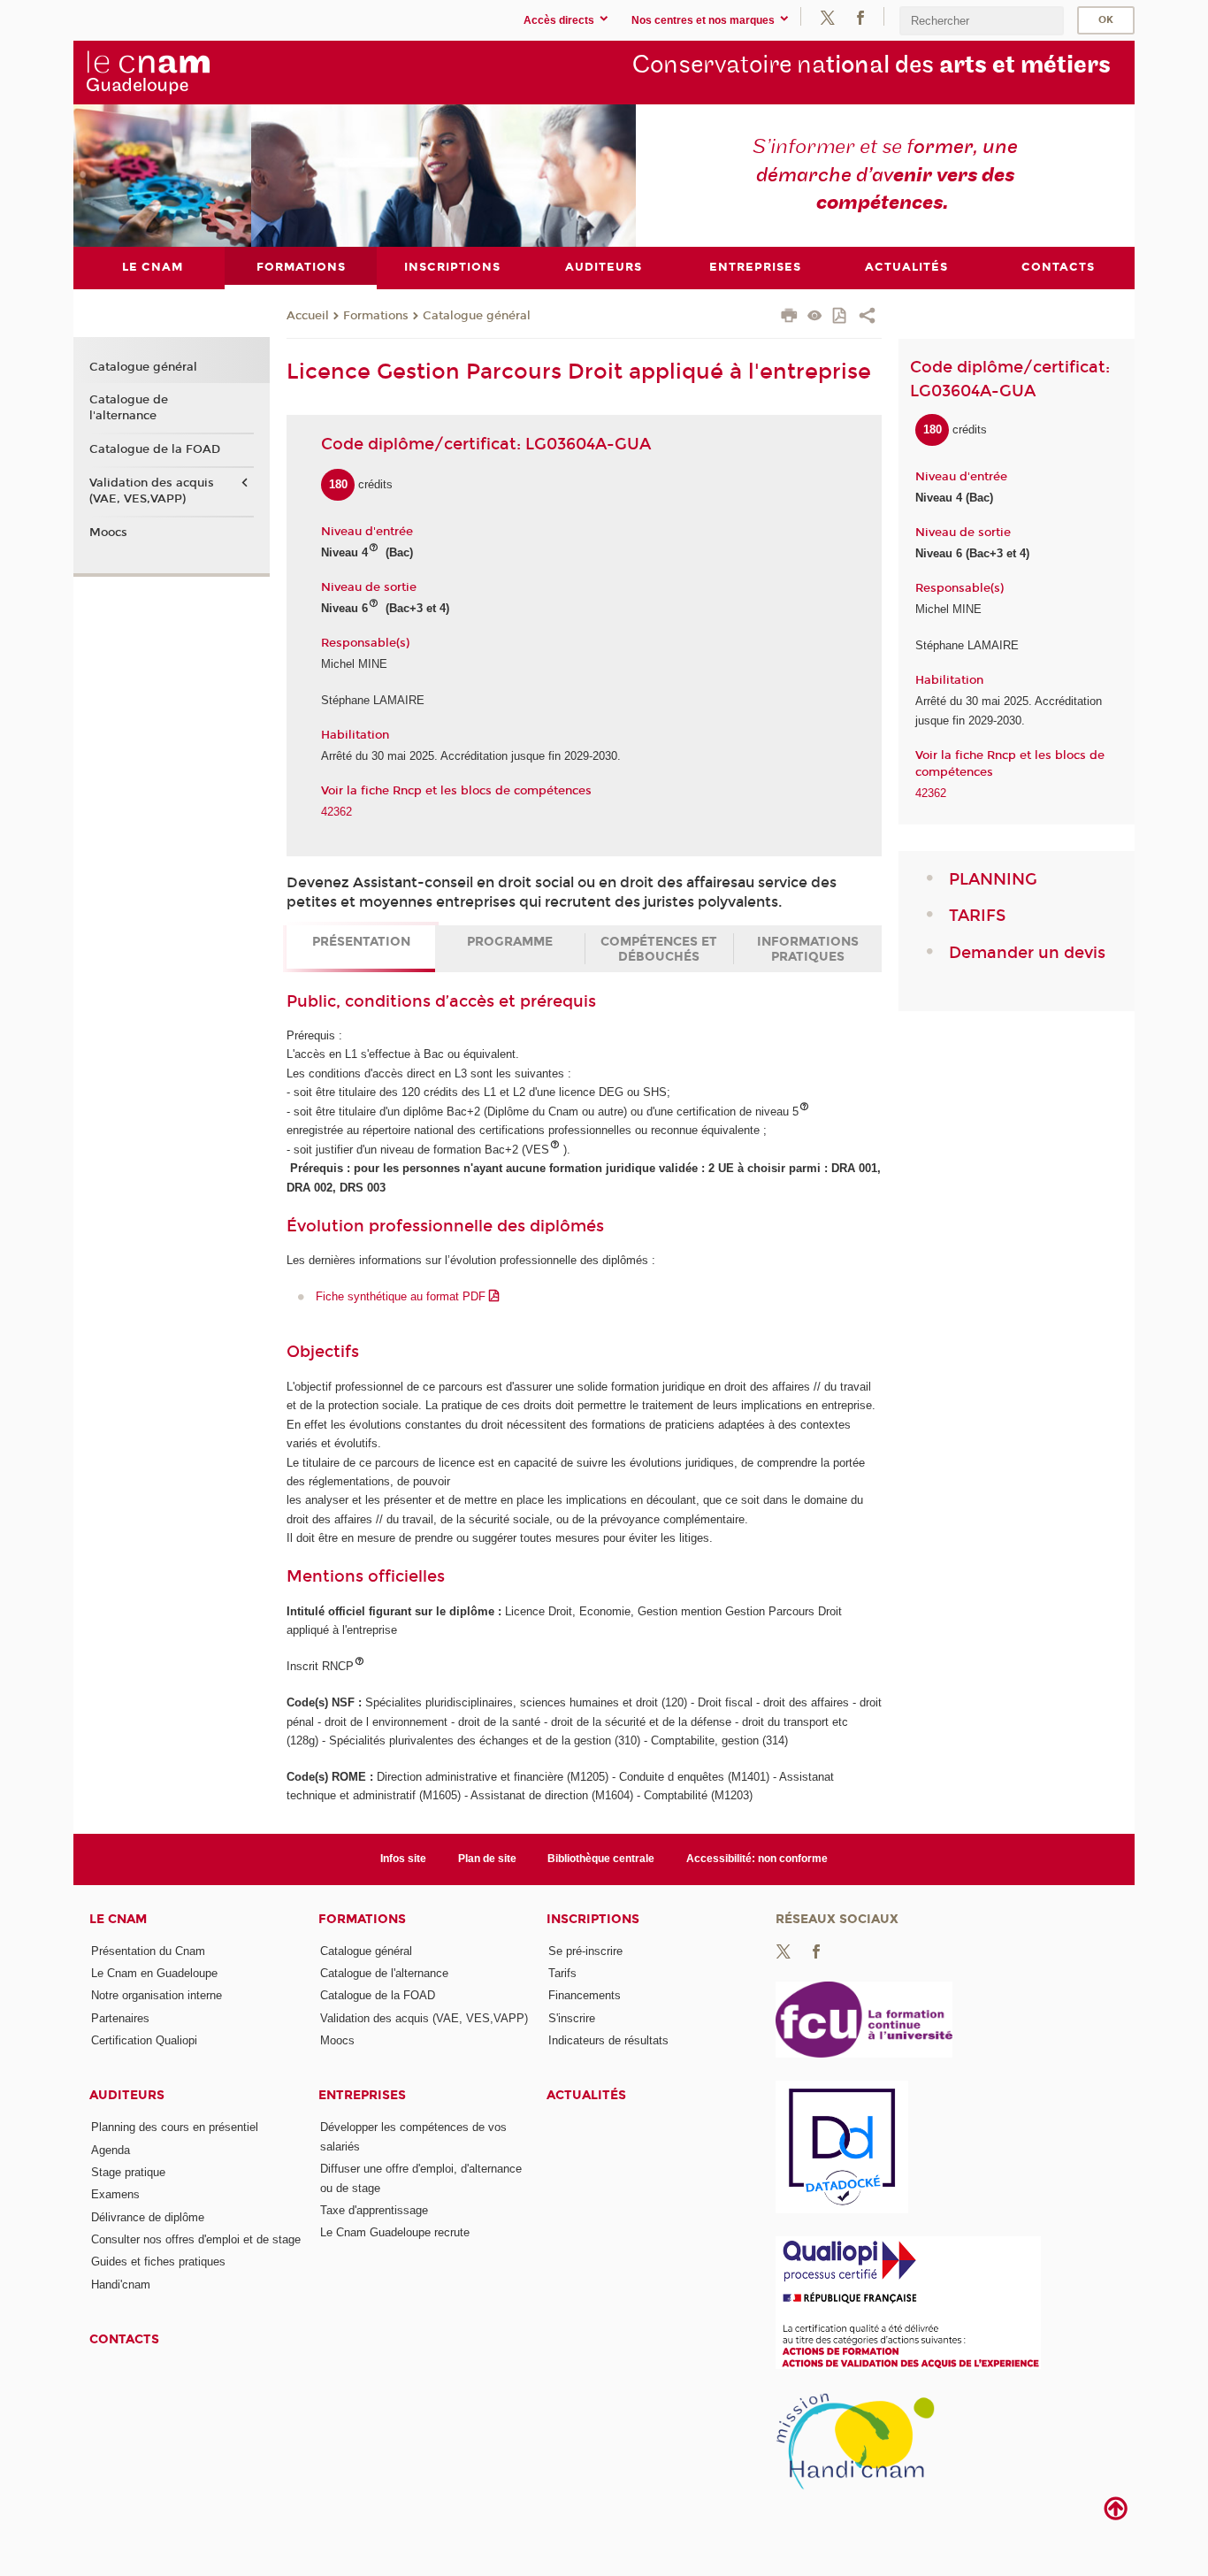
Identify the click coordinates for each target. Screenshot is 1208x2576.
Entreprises (362, 2095)
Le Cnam (118, 1919)
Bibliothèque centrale (601, 1859)
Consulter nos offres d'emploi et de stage (196, 2239)
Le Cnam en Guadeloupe (154, 1973)
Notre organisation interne (157, 1995)
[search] (982, 21)
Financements (585, 1995)
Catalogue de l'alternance (129, 408)
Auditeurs (127, 2095)
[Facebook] (860, 16)
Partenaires (120, 2018)
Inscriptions (593, 1919)
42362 (336, 812)
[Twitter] (828, 16)
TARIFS (977, 916)
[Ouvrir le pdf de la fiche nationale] (841, 317)
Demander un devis (1027, 953)
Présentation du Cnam (148, 1951)
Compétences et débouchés (659, 949)
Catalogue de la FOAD (155, 449)
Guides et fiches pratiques (158, 2262)
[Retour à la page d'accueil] (214, 72)
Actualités (586, 2095)
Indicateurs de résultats (608, 2040)
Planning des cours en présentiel (175, 2127)
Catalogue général (477, 316)
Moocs (108, 533)
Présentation (361, 942)
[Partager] (867, 318)
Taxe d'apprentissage (374, 2210)
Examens (115, 2194)
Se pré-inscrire (585, 1951)
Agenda (111, 2150)
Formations (376, 316)
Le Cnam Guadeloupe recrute (395, 2232)
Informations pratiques (808, 949)
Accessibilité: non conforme (757, 1859)
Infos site (403, 1859)
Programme (510, 942)
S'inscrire (572, 2018)
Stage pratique (128, 2172)
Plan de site (487, 1859)
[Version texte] (815, 317)
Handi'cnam (121, 2285)
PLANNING (993, 879)
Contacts (124, 2339)
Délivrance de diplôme (148, 2217)
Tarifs (562, 1973)
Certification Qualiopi (144, 2040)
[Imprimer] (789, 318)
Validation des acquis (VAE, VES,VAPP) (152, 491)
